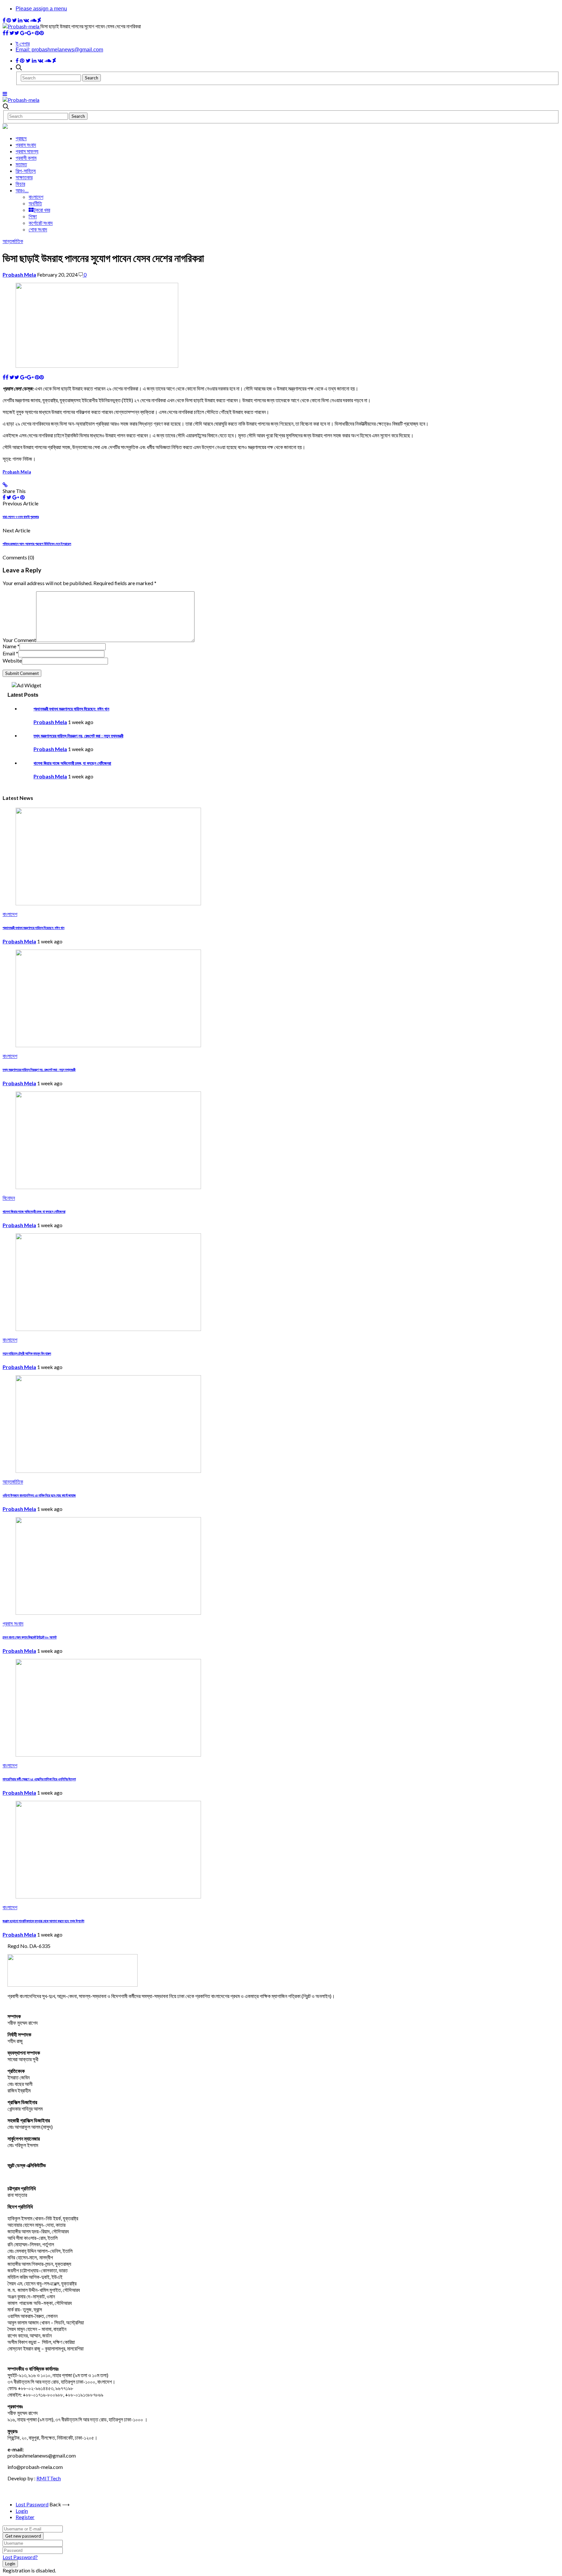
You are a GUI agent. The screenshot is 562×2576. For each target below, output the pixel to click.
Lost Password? (20, 2557)
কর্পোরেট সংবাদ (41, 223)
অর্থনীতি (35, 203)
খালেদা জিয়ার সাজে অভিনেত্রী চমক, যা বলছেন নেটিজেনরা (72, 763)
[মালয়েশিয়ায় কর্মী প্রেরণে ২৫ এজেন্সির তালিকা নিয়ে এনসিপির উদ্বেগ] (108, 1754)
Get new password (23, 2536)
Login (22, 2511)
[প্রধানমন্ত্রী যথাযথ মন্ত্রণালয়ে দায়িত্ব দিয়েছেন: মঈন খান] (108, 903)
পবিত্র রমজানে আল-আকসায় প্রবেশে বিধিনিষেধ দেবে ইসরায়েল (37, 544)
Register (25, 2517)
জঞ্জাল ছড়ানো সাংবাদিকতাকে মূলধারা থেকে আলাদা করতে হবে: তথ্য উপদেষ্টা (43, 1921)
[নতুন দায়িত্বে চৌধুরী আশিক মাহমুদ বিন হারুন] (108, 1329)
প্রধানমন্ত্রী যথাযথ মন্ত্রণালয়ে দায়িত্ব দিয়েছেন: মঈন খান (71, 709)
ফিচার (20, 184)
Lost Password (32, 2504)
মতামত (21, 164)
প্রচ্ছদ (21, 138)
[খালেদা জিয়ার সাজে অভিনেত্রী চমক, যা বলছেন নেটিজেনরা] (108, 1187)
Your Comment (19, 640)
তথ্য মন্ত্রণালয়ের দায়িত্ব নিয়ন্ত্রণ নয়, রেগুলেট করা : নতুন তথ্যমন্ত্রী (78, 736)
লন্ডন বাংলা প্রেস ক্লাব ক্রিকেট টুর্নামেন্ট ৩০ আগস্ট (30, 1637)
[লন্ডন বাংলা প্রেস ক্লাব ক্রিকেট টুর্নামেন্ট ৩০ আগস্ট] (108, 1613)
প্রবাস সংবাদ (26, 145)
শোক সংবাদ (38, 229)
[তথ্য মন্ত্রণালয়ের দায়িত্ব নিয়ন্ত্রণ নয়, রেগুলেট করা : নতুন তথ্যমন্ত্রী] (108, 1045)
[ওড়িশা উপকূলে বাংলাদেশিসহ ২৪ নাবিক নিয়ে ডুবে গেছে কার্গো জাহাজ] (108, 1471)
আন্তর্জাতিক (13, 241)
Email (10, 653)
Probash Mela (19, 274)
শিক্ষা (33, 216)
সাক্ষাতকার (24, 177)
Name (11, 646)
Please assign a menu (41, 9)
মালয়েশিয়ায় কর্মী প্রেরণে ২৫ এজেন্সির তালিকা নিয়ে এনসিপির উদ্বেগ (39, 1779)
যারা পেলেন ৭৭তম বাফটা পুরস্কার (21, 517)
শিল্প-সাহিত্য (26, 171)
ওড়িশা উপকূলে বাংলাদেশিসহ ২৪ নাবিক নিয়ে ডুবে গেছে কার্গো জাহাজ (39, 1495)
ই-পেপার (23, 44)
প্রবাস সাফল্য (27, 151)
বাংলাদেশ (36, 197)
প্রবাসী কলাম (26, 158)
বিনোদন (9, 1198)
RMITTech (49, 2478)
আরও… (22, 190)
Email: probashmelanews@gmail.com (59, 50)
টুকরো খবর (42, 210)
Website (12, 660)
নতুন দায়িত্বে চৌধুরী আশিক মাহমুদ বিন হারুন (27, 1353)
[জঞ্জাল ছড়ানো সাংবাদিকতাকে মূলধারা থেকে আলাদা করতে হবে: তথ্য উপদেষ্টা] (108, 1896)
